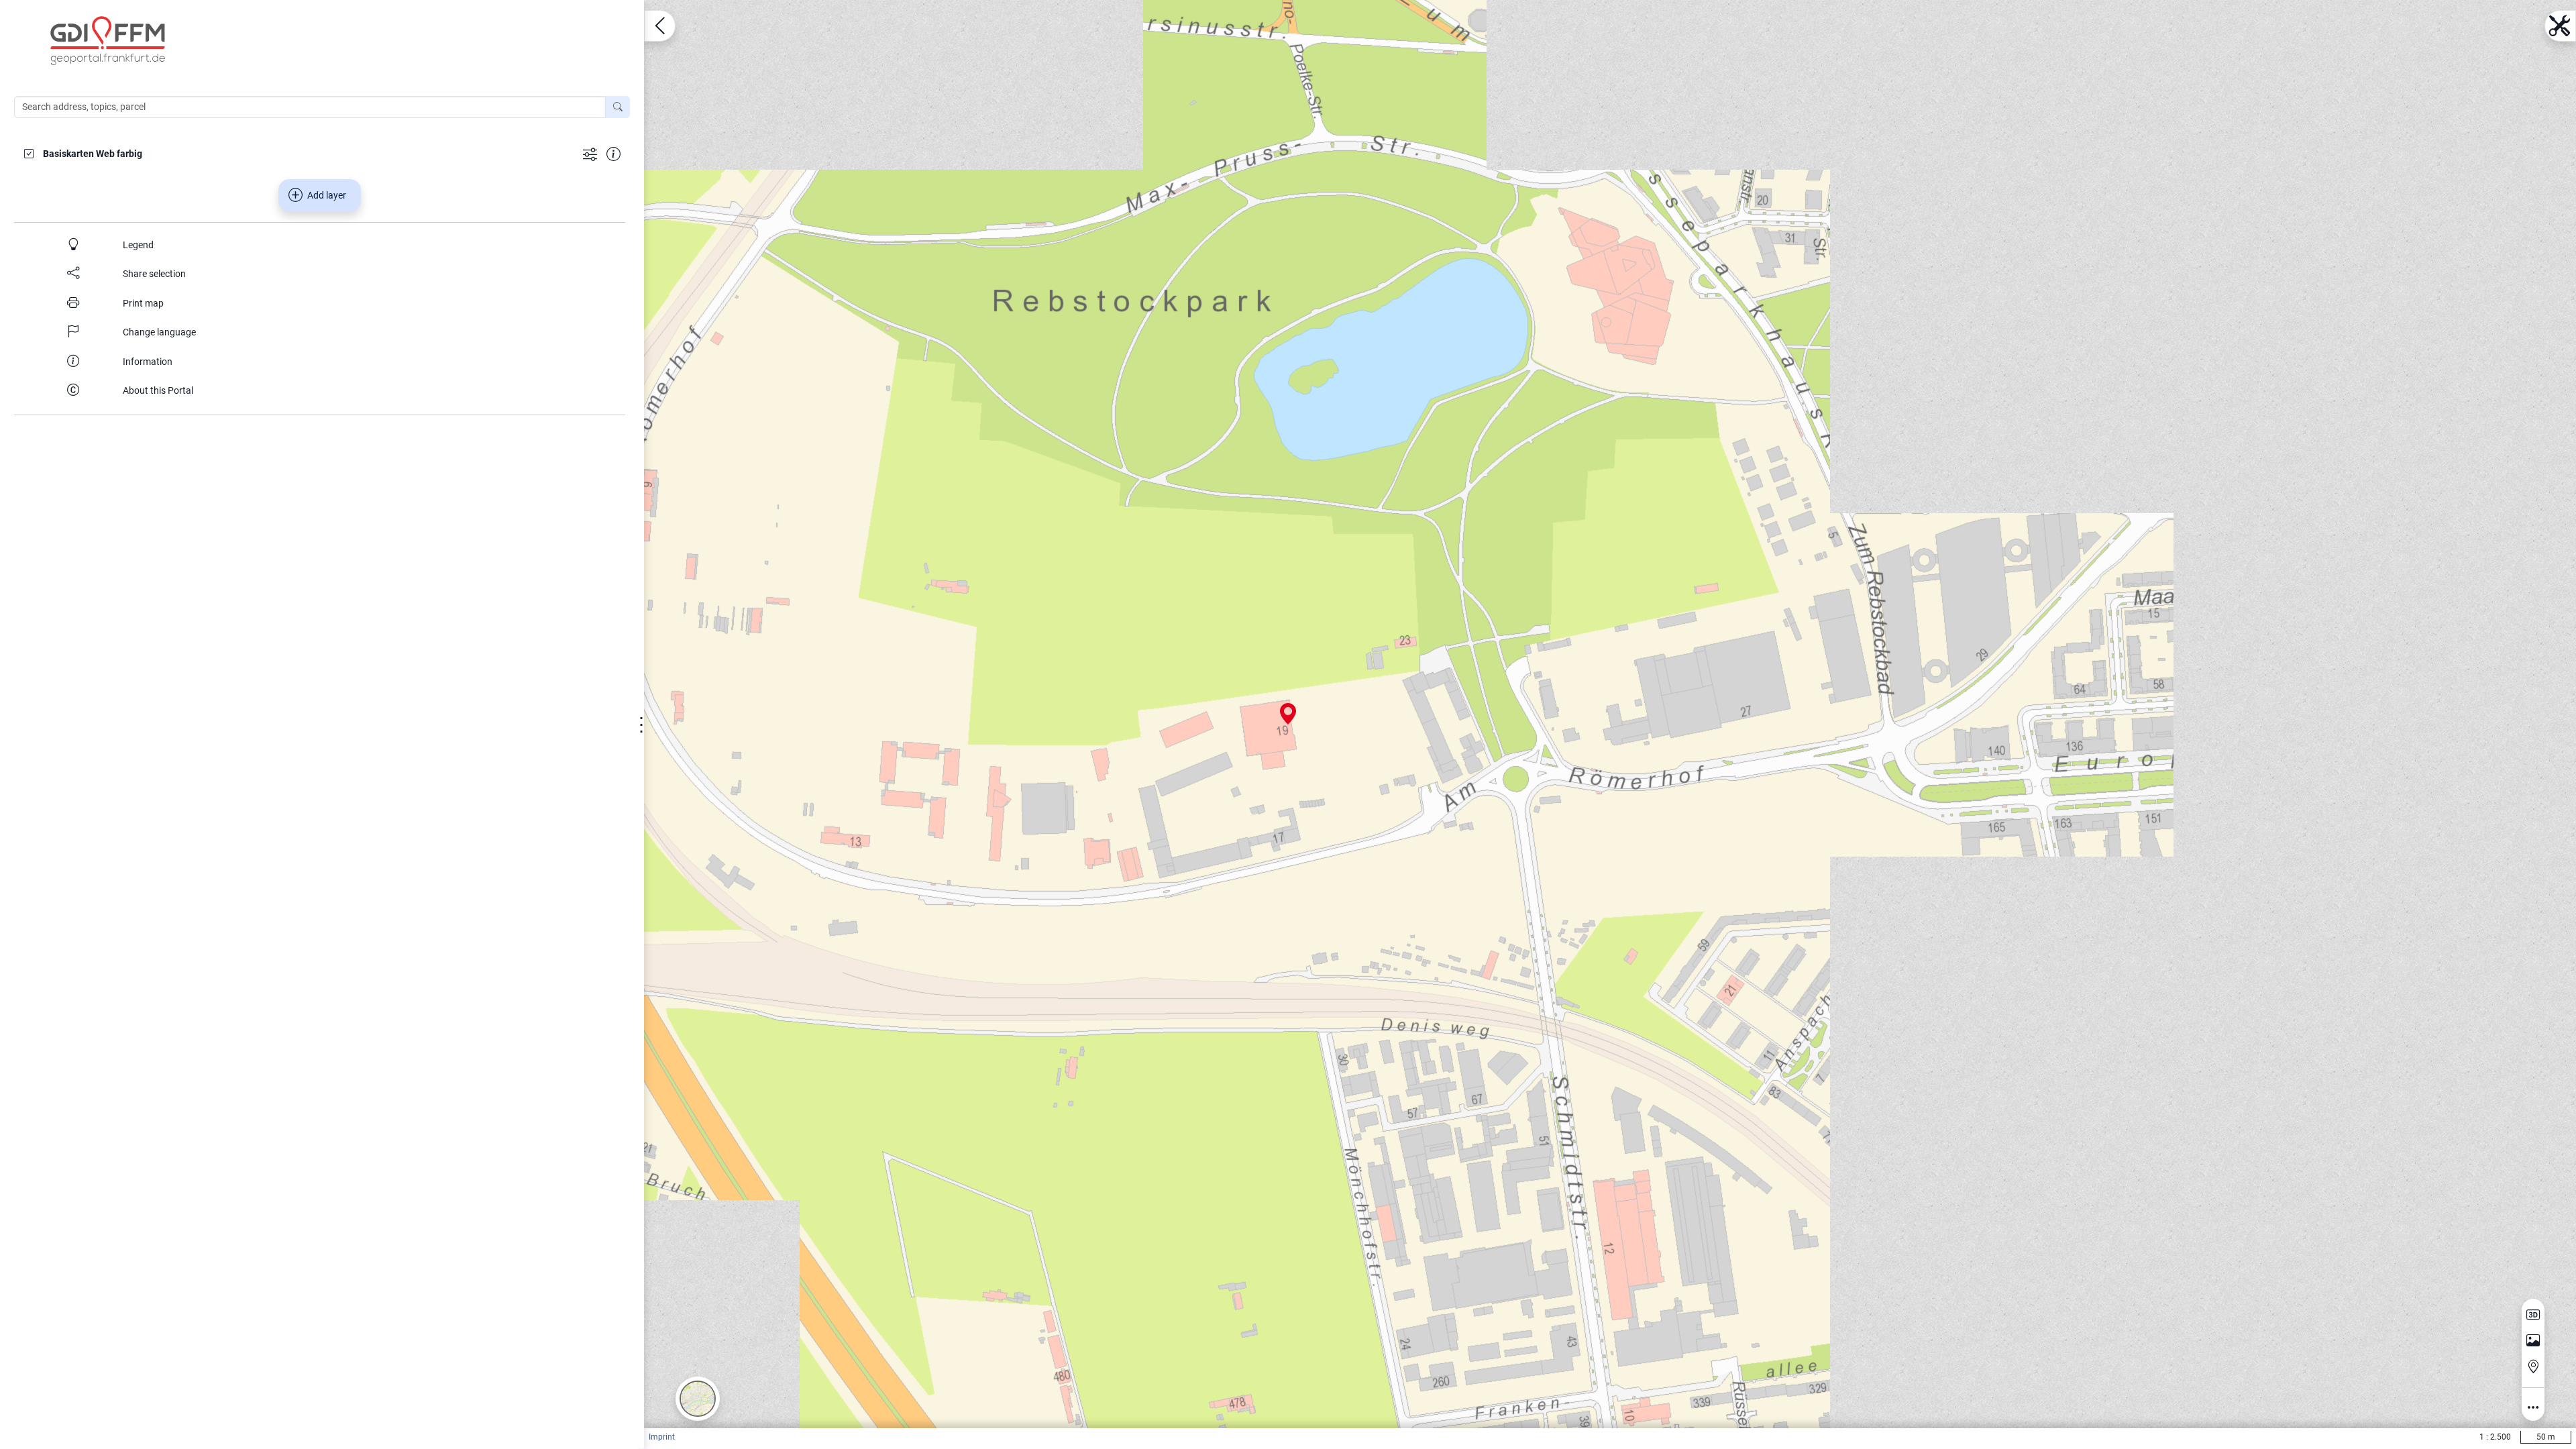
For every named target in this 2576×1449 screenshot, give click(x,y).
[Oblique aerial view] (2533, 1341)
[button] (698, 1399)
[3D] (2533, 1315)
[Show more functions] (590, 153)
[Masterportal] (329, 41)
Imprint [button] (662, 1437)
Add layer (327, 195)
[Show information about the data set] (613, 153)
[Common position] (2533, 1366)
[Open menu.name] (660, 26)
